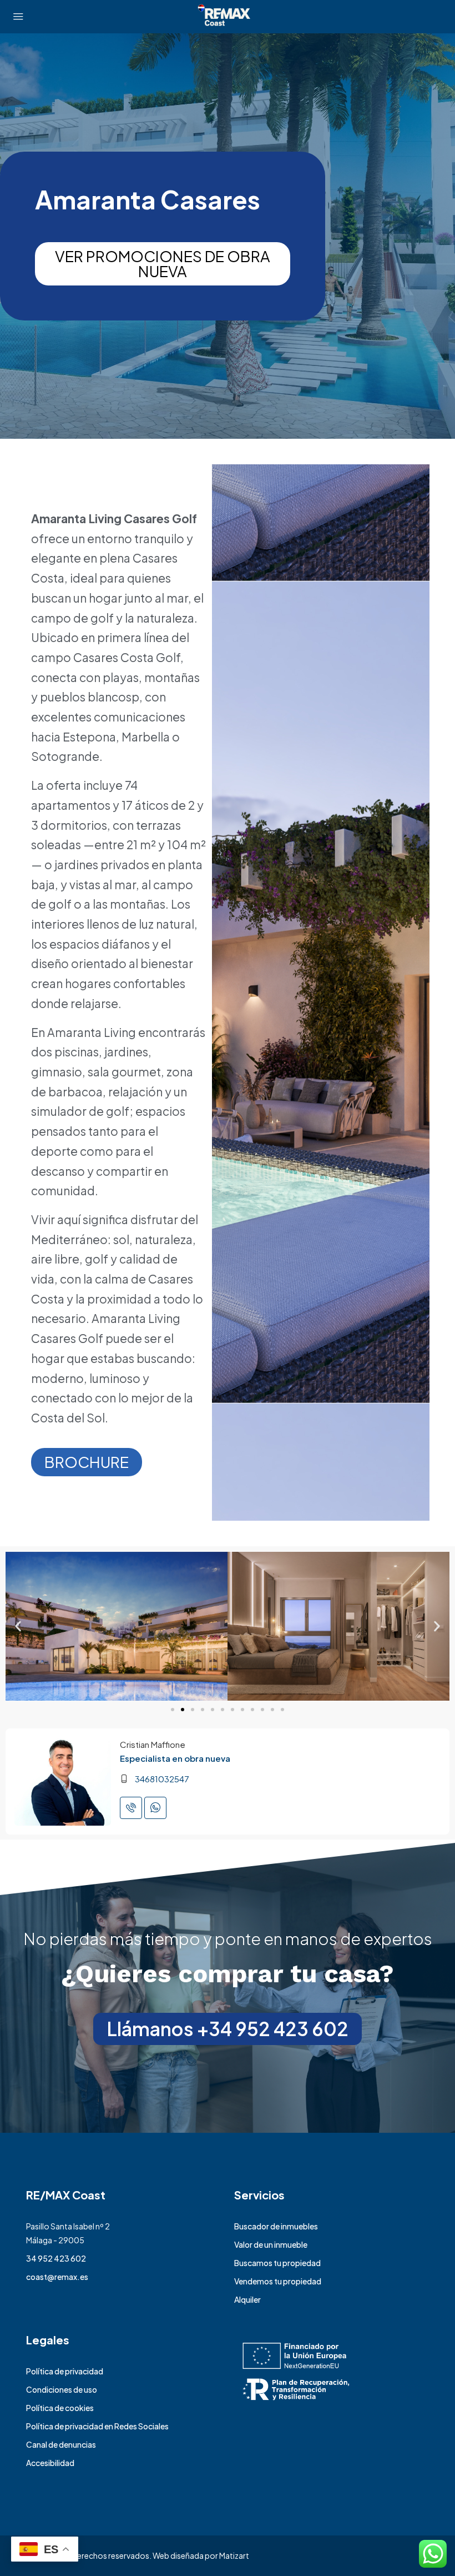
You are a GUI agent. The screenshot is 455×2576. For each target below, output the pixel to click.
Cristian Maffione (153, 1744)
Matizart (234, 2555)
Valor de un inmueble (271, 2244)
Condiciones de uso (62, 2389)
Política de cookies (60, 2408)
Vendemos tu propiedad (278, 2281)
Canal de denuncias (61, 2444)
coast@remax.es (57, 2277)
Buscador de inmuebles (276, 2226)
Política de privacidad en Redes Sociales (97, 2426)
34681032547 (162, 1779)
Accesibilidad (50, 2463)
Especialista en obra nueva (175, 1758)
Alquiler (247, 2299)
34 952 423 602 (56, 2258)
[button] (18, 1626)
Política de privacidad (65, 2371)
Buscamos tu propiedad (277, 2263)
